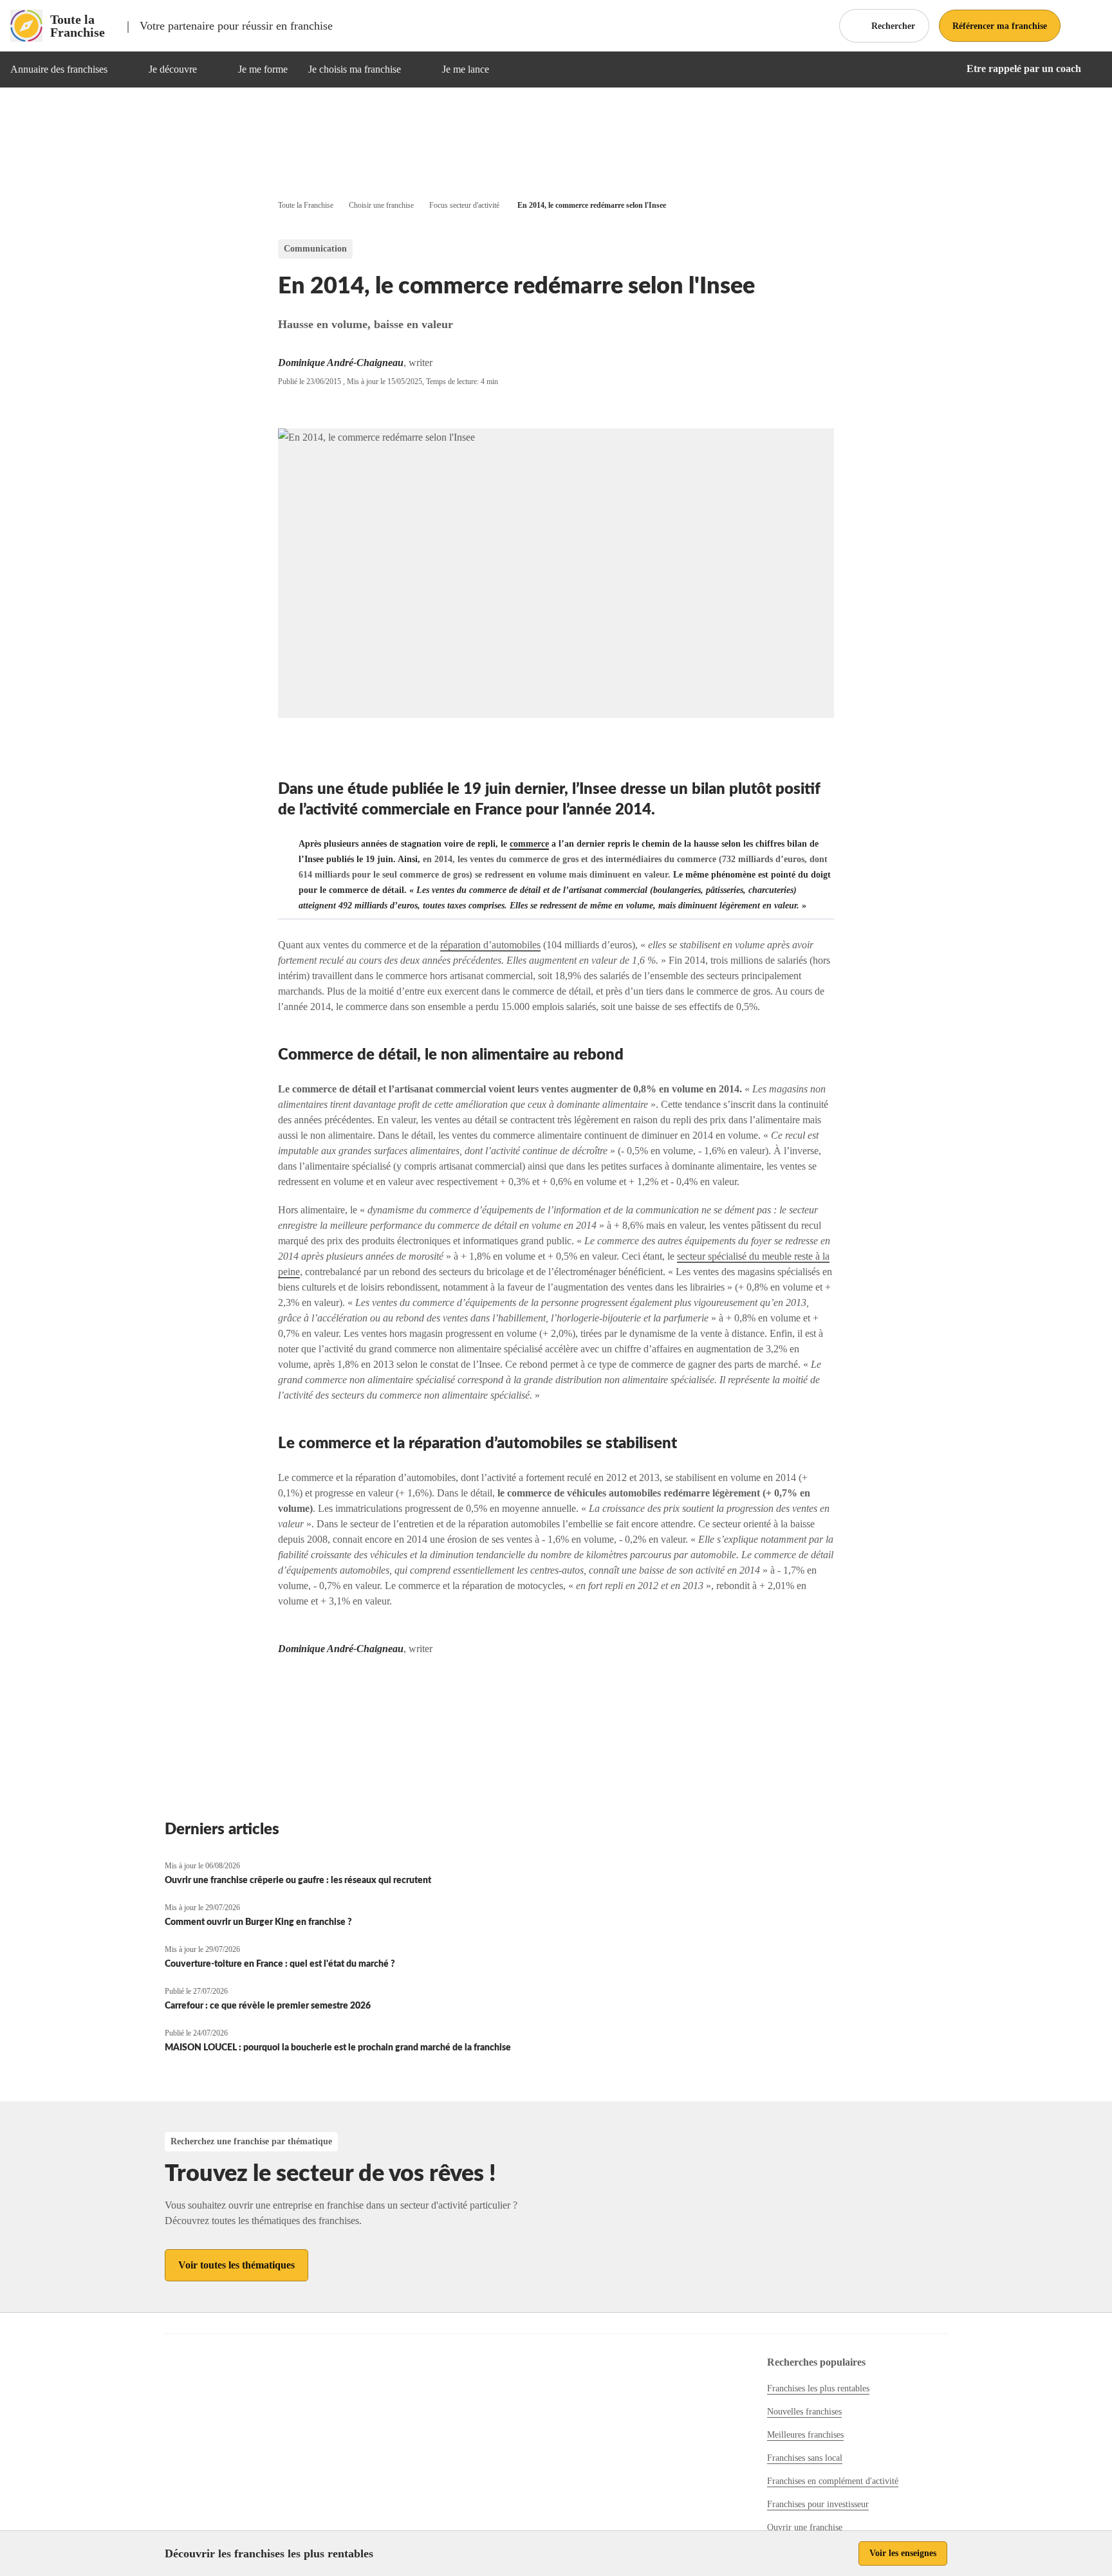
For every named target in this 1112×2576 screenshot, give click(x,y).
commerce (529, 844)
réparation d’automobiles (490, 945)
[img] (123, 69)
